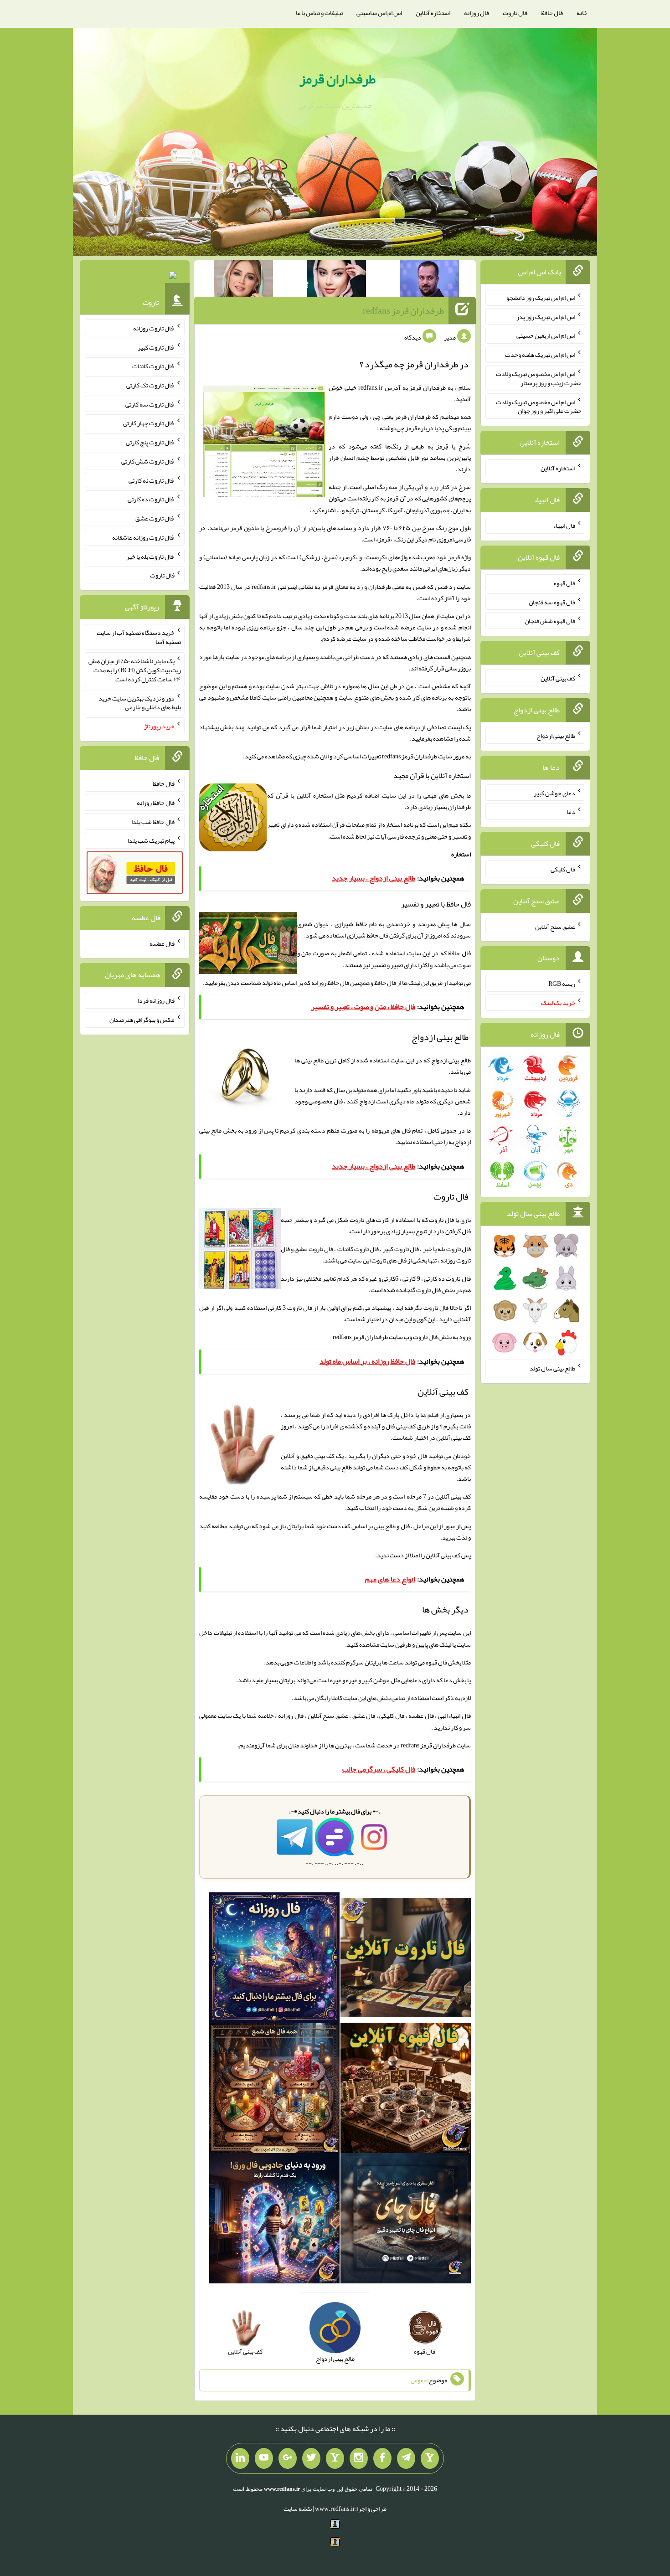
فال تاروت (515, 13)
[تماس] (335, 2458)
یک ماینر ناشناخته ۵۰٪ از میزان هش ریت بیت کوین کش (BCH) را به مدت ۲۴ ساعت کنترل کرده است (135, 670)
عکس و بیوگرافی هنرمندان (142, 1020)
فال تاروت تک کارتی (150, 385)
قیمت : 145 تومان (135, 278)
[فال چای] (406, 2220)
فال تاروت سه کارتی (150, 404)
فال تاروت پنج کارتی (150, 442)
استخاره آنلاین (433, 13)
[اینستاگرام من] (359, 2458)
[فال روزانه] (274, 1959)
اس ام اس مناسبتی (379, 13)
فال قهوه (564, 583)
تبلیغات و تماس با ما (319, 13)
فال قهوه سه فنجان (552, 602)
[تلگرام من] (406, 2458)
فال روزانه (477, 13)
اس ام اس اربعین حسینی (546, 335)
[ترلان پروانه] (336, 280)
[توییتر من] (311, 2458)
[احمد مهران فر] (429, 280)
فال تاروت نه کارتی (152, 480)
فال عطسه (162, 943)
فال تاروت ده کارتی (151, 499)
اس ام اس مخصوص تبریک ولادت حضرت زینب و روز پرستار (539, 378)
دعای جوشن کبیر (554, 793)
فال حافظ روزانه (330, 983)
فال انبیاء (564, 526)
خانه (582, 13)
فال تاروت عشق (155, 518)
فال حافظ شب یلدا (153, 821)
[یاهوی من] (430, 2458)
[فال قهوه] (406, 2090)
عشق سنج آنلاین (555, 926)
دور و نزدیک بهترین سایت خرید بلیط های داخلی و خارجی (140, 702)
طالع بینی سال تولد (552, 1368)
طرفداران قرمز (338, 79)
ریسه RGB (562, 984)
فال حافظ (552, 13)
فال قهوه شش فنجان (550, 621)
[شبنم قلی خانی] (243, 280)
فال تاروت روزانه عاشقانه (143, 537)
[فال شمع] (274, 2090)
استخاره (461, 854)
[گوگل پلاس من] (288, 2458)
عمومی (419, 2380)
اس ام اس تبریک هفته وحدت (540, 355)
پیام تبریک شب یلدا (151, 840)
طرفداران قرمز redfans (403, 310)
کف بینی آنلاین (443, 1555)
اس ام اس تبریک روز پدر (546, 316)
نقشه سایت (298, 2509)
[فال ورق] (274, 2220)
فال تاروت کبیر (156, 347)
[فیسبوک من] (382, 2458)
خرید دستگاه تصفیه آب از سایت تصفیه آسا (139, 637)
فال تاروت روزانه (154, 328)
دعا (571, 812)
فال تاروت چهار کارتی (149, 423)
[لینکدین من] (240, 2458)
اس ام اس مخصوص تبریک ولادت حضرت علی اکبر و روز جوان (539, 406)
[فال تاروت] (406, 1959)
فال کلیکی (563, 869)
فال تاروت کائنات (153, 366)
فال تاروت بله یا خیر (150, 556)
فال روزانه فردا (156, 1000)
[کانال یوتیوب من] (264, 2458)
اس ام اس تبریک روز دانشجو (541, 298)
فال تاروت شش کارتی (148, 461)
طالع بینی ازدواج (556, 736)
